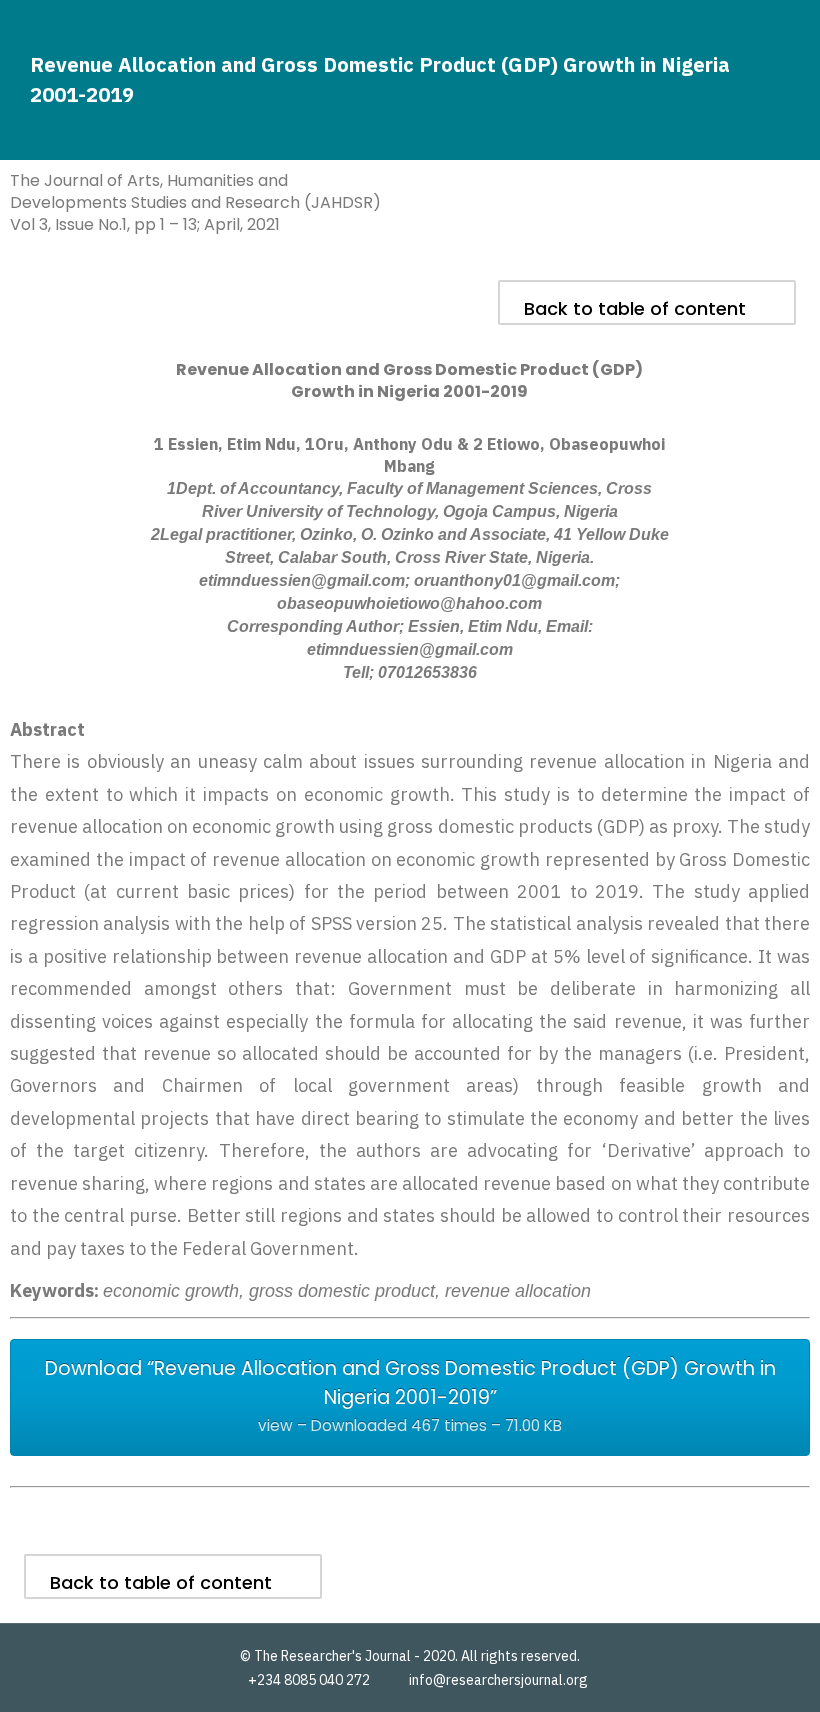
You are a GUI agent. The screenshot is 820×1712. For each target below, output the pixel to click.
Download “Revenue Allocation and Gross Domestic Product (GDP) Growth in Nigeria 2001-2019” (410, 1396)
